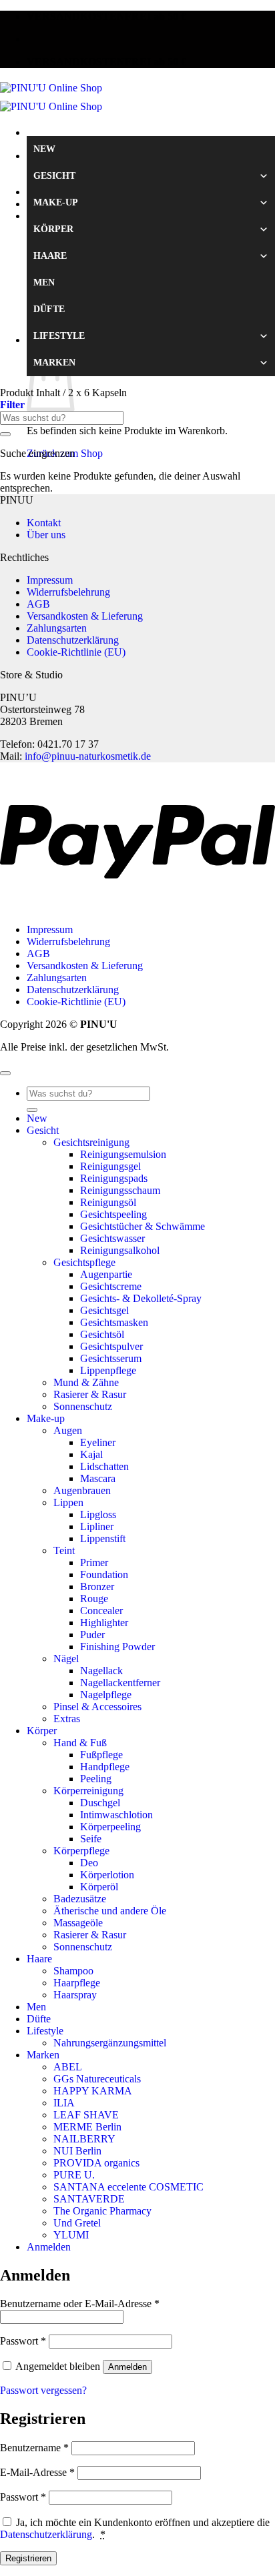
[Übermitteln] (5, 434)
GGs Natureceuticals (97, 2079)
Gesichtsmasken (114, 1322)
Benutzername (34, 2448)
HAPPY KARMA (93, 2091)
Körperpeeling (110, 1827)
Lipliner (97, 1526)
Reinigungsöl (108, 1202)
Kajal (91, 1454)
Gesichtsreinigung (91, 1142)
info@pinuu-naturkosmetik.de (88, 756)
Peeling (96, 1779)
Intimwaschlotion (116, 1815)
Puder (92, 1635)
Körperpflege (81, 1851)
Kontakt (44, 523)
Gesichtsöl (102, 1334)
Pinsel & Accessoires (97, 1707)
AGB (38, 604)
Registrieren (28, 2558)
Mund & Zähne (86, 1382)
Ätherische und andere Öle (110, 1911)
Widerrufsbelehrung (68, 592)
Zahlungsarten (57, 628)
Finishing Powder (117, 1647)
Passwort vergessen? (43, 2390)
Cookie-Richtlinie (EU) (76, 652)
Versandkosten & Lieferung (85, 616)
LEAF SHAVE (86, 2115)
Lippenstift (103, 1538)
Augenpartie (106, 1274)
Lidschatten (104, 1466)
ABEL (68, 2067)
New (44, 149)
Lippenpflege (108, 1370)
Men (44, 282)
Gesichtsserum (111, 1358)
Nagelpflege (106, 1695)
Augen (68, 1430)
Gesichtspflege (84, 1262)
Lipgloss (98, 1514)
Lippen (68, 1502)
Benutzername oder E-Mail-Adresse (80, 2304)
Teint (64, 1550)
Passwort (23, 2341)
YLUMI (71, 2235)
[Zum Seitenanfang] (5, 1073)
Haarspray (75, 1995)
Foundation (104, 1574)
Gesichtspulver (111, 1346)
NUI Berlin (77, 2151)
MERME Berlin (87, 2127)
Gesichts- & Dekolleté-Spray (141, 1298)
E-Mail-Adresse (37, 2472)
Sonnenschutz (83, 1406)
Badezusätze (80, 1899)
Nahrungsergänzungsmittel (110, 2043)
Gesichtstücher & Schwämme (143, 1226)
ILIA (64, 2103)
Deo (89, 1863)
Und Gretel (77, 2223)
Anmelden (127, 2367)
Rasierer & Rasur (90, 1394)
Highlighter (104, 1623)
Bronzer (97, 1586)
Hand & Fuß (80, 1743)
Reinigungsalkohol (120, 1250)
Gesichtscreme (111, 1286)
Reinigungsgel (110, 1166)
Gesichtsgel (104, 1310)
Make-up (56, 202)
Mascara (98, 1478)
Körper (53, 229)
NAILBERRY (84, 2139)
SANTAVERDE (89, 2199)
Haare (50, 256)
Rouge (94, 1598)
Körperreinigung (88, 1791)
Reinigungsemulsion (123, 1154)
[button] (12, 405)
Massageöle (78, 1923)
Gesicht (54, 176)
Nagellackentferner (120, 1683)
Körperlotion (107, 1875)
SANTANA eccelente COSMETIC (128, 2187)
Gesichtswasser (112, 1238)
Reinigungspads (114, 1178)
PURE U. (74, 2175)
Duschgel (100, 1803)
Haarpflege (77, 1983)
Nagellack (101, 1671)
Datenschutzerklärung (73, 640)
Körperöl (99, 1887)
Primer (94, 1562)
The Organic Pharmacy (102, 2211)
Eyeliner (98, 1442)
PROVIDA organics (96, 2163)
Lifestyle (59, 336)
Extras (67, 1719)
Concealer (101, 1611)
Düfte (49, 309)
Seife (91, 1839)
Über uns (46, 535)
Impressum (50, 580)
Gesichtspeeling (113, 1214)
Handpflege (105, 1767)
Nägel (66, 1659)
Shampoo (73, 1971)
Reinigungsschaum (120, 1190)
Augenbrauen (82, 1490)
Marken (54, 363)
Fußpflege (101, 1755)
